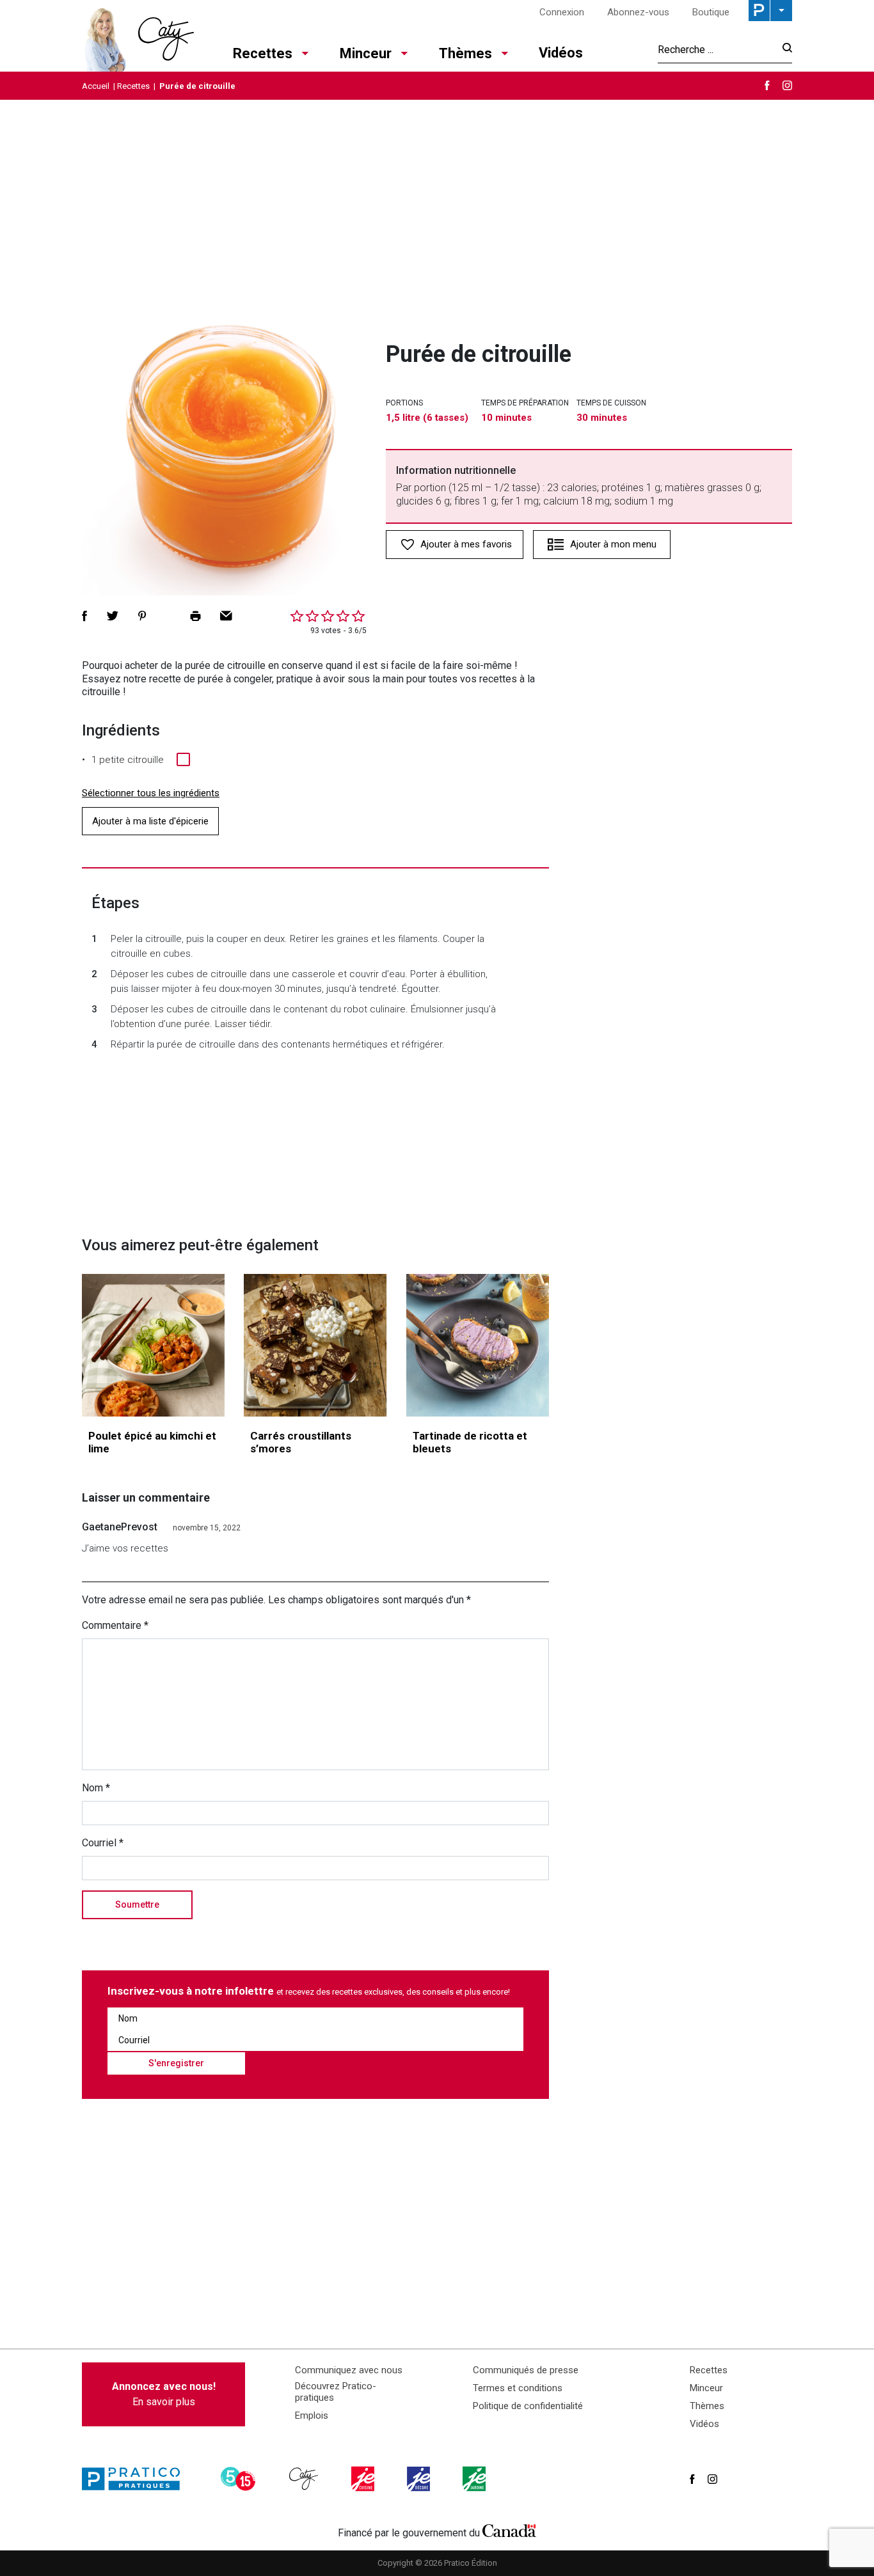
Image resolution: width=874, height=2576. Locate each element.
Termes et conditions (518, 2388)
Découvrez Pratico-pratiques (336, 2392)
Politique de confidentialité (528, 2406)
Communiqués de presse (526, 2370)
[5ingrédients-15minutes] (240, 2479)
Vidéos (561, 53)
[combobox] (716, 49)
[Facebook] (767, 85)
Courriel (103, 1843)
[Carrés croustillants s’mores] (315, 1345)
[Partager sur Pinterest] (142, 616)
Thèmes (465, 53)
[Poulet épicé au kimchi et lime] (153, 1345)
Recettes (263, 53)
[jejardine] (475, 2479)
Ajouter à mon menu (613, 544)
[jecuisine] (364, 2479)
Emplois (312, 2415)
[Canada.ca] (509, 2530)
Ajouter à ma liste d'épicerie (150, 821)
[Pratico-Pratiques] (136, 2479)
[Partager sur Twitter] (113, 616)
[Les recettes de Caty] (138, 36)
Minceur (366, 53)
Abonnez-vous (638, 12)
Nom (96, 1788)
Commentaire (115, 1625)
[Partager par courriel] (226, 616)
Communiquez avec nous (349, 2370)
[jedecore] (420, 2479)
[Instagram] (787, 85)
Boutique (711, 12)
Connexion (562, 12)
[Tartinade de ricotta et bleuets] (478, 1345)
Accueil (96, 86)
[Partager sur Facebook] (84, 616)
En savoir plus (164, 2394)
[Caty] (305, 2479)
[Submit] (783, 50)
